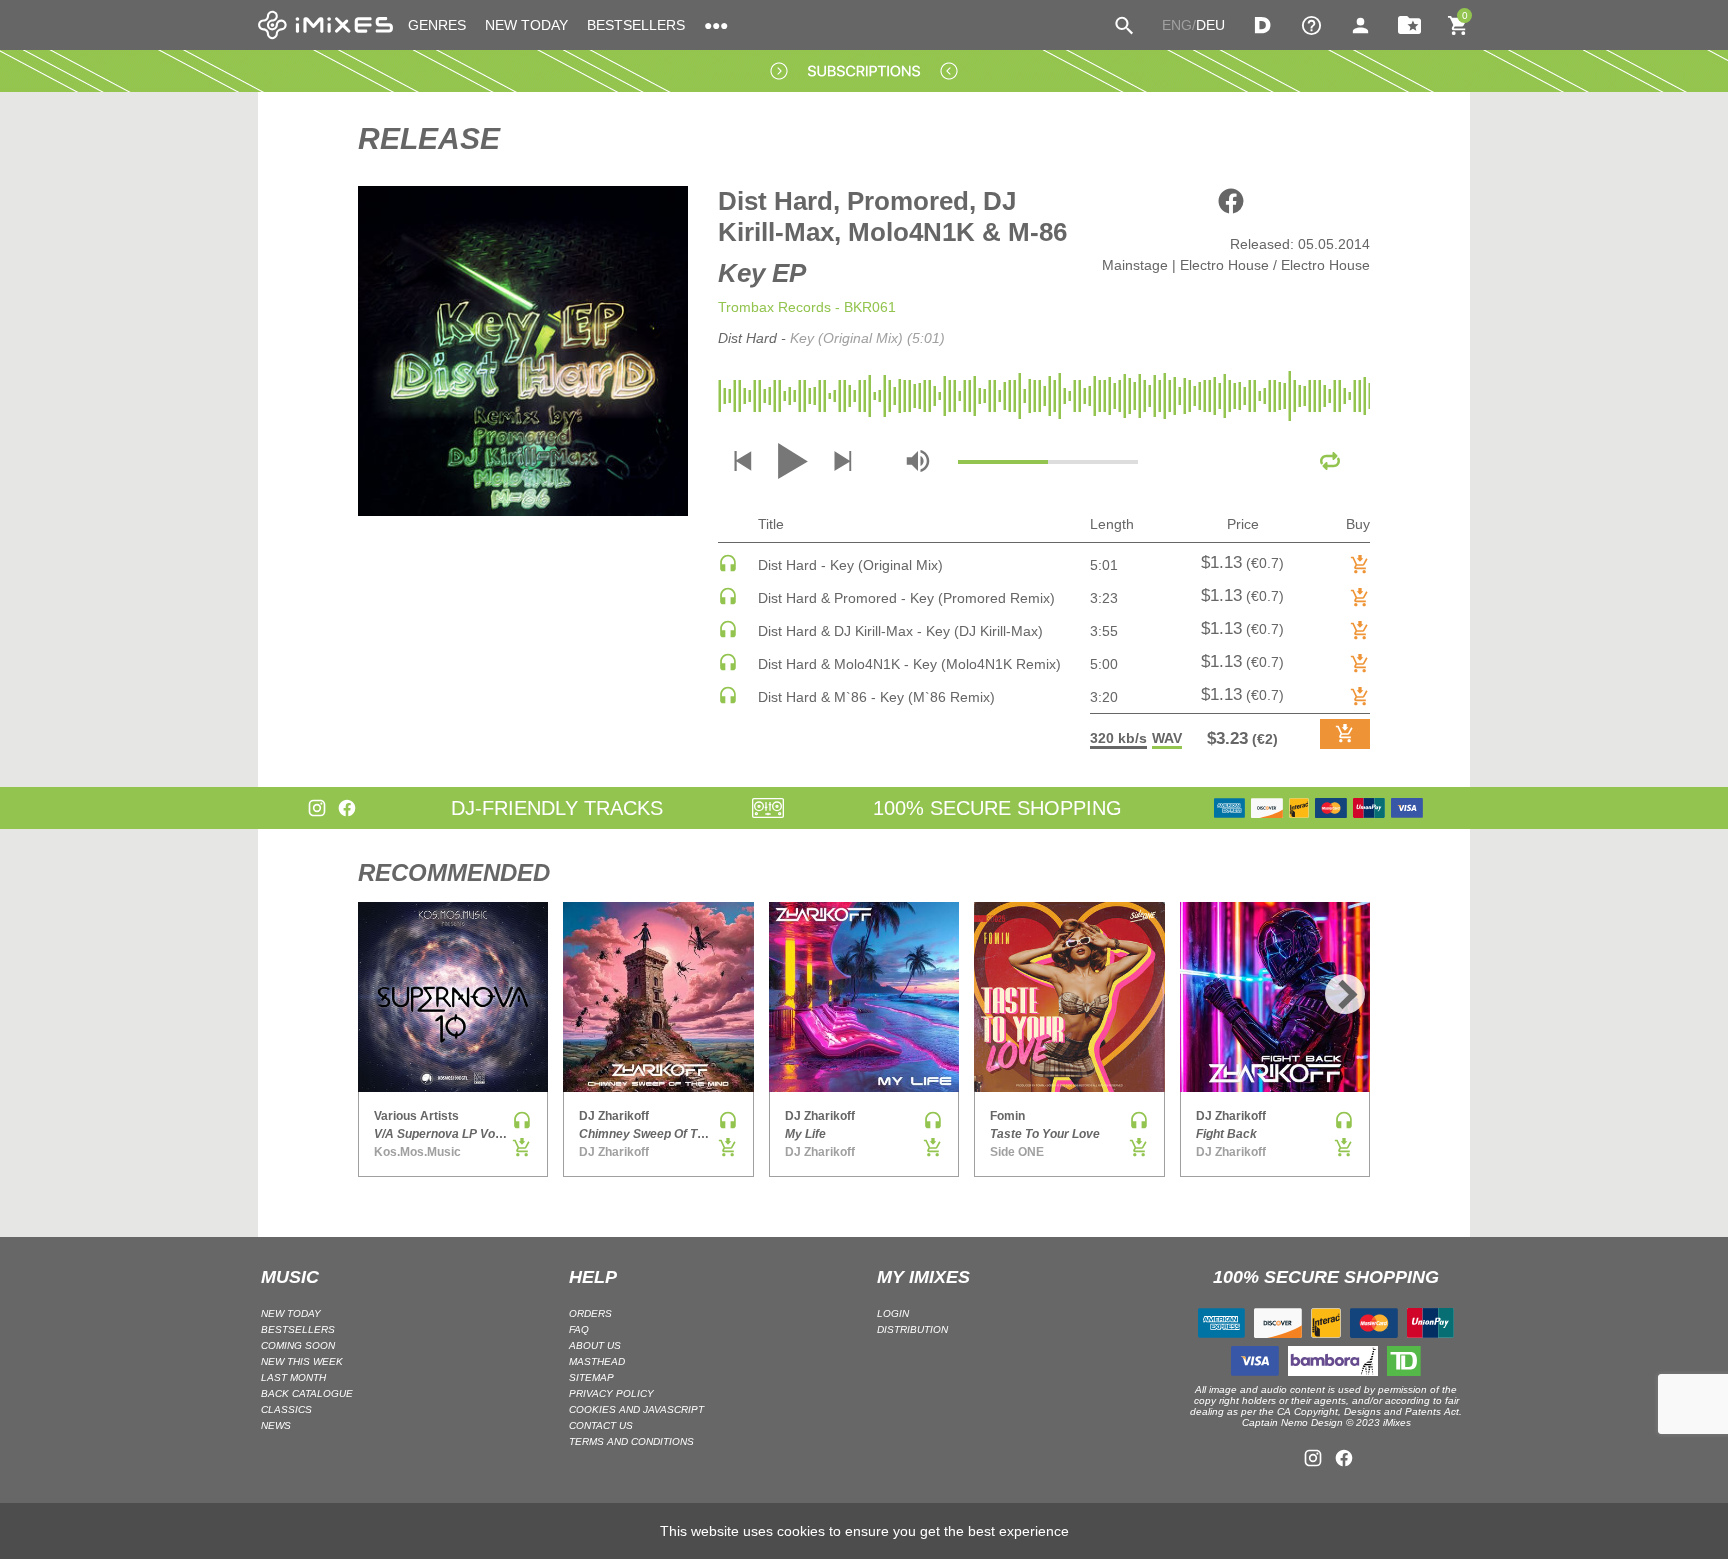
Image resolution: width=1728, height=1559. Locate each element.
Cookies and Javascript (636, 1409)
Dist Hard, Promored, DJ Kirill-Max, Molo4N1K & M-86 (892, 216)
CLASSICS (286, 1409)
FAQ (579, 1329)
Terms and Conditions (631, 1441)
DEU (1210, 25)
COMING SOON (298, 1345)
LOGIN (893, 1313)
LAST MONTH (293, 1377)
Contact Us (601, 1425)
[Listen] (728, 568)
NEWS (276, 1425)
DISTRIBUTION (912, 1329)
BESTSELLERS (636, 25)
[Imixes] (325, 25)
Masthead (597, 1361)
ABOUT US (595, 1345)
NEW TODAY (526, 25)
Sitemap (591, 1377)
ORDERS (590, 1313)
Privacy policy (611, 1393)
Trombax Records (774, 307)
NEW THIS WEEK (302, 1361)
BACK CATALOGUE (307, 1393)
